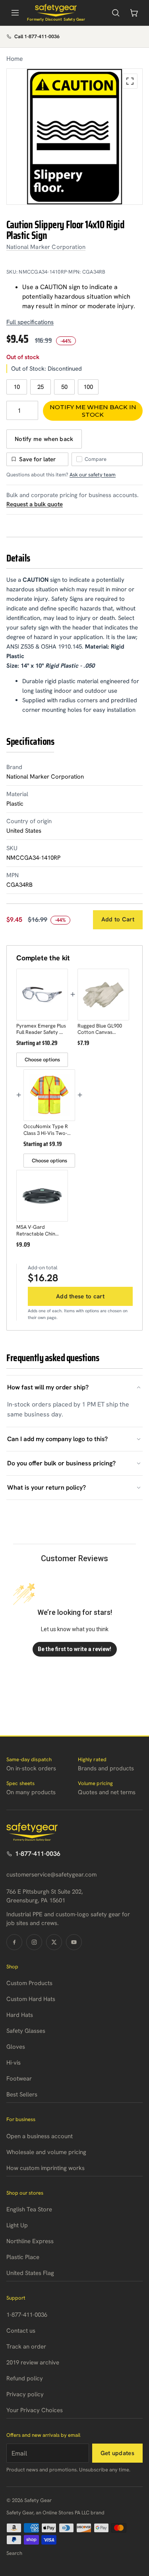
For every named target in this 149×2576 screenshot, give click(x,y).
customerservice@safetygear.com (51, 1875)
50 (64, 387)
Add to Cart (118, 919)
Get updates (117, 2453)
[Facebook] (14, 1942)
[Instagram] (34, 1942)
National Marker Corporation (46, 247)
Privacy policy (25, 2394)
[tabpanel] (74, 137)
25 (41, 387)
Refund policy (25, 2378)
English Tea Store (29, 2209)
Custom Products (29, 1983)
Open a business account (40, 2136)
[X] (54, 1942)
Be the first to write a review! (74, 1649)
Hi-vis (14, 2063)
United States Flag (30, 2273)
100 (88, 387)
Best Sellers (22, 2094)
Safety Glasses (26, 2031)
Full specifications (30, 322)
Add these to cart (80, 1296)
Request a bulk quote (35, 504)
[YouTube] (74, 1942)
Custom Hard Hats (31, 1999)
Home (15, 59)
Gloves (16, 2047)
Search (14, 2553)
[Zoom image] (130, 81)
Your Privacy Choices (35, 2410)
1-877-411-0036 (38, 1854)
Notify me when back (44, 439)
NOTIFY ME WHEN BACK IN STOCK (93, 411)
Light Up (17, 2225)
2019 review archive (33, 2362)
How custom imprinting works (45, 2168)
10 (17, 387)
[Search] (116, 13)
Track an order (26, 2347)
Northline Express (30, 2241)
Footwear (19, 2079)
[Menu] (15, 13)
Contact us (21, 2331)
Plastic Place (23, 2257)
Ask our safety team (93, 475)
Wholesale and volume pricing (46, 2152)
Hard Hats (20, 2015)
